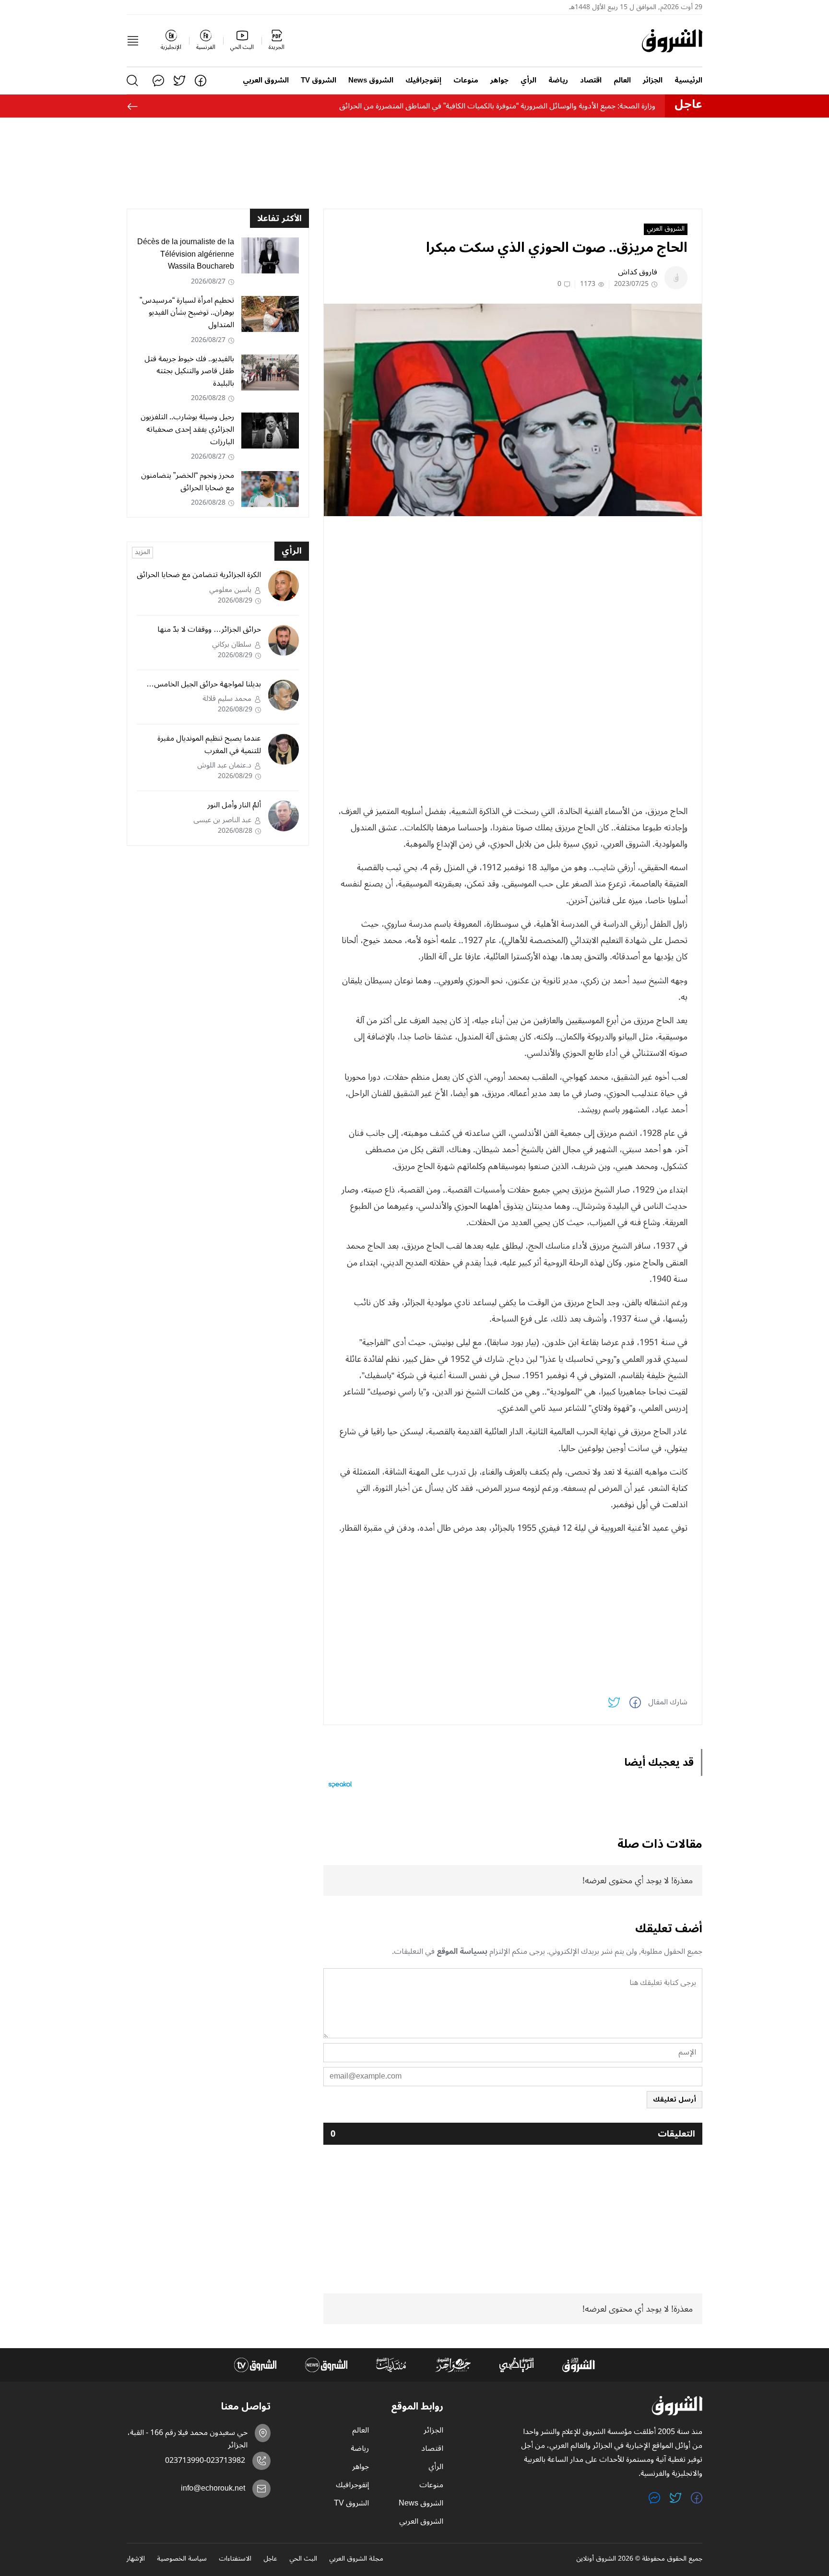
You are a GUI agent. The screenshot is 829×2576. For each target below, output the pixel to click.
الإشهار (136, 2559)
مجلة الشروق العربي (356, 2559)
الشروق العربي (266, 80)
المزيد (142, 553)
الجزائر (653, 80)
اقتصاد (591, 80)
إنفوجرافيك (423, 80)
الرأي (528, 80)
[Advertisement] (513, 591)
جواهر (499, 80)
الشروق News (371, 80)
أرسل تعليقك (675, 2099)
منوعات (466, 80)
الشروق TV (319, 80)
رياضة (558, 80)
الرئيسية (688, 80)
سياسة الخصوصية (182, 2559)
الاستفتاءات (235, 2559)
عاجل (270, 2559)
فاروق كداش (638, 272)
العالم (622, 80)
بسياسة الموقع (462, 1951)
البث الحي (303, 2559)
